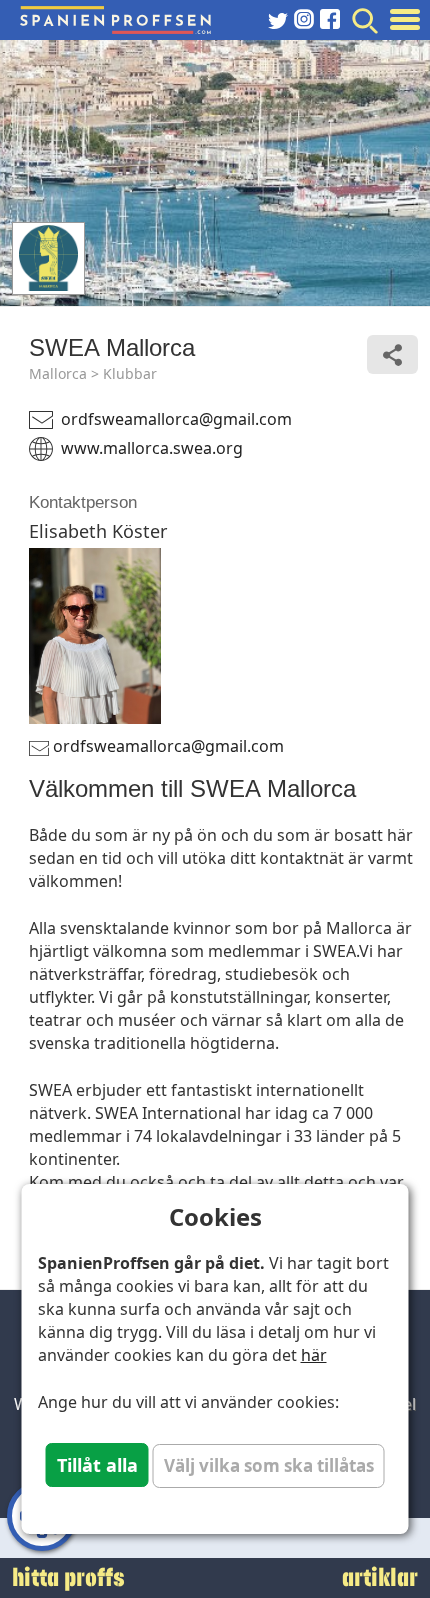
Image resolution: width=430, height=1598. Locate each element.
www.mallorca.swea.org (152, 448)
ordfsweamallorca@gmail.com (176, 419)
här (314, 1355)
